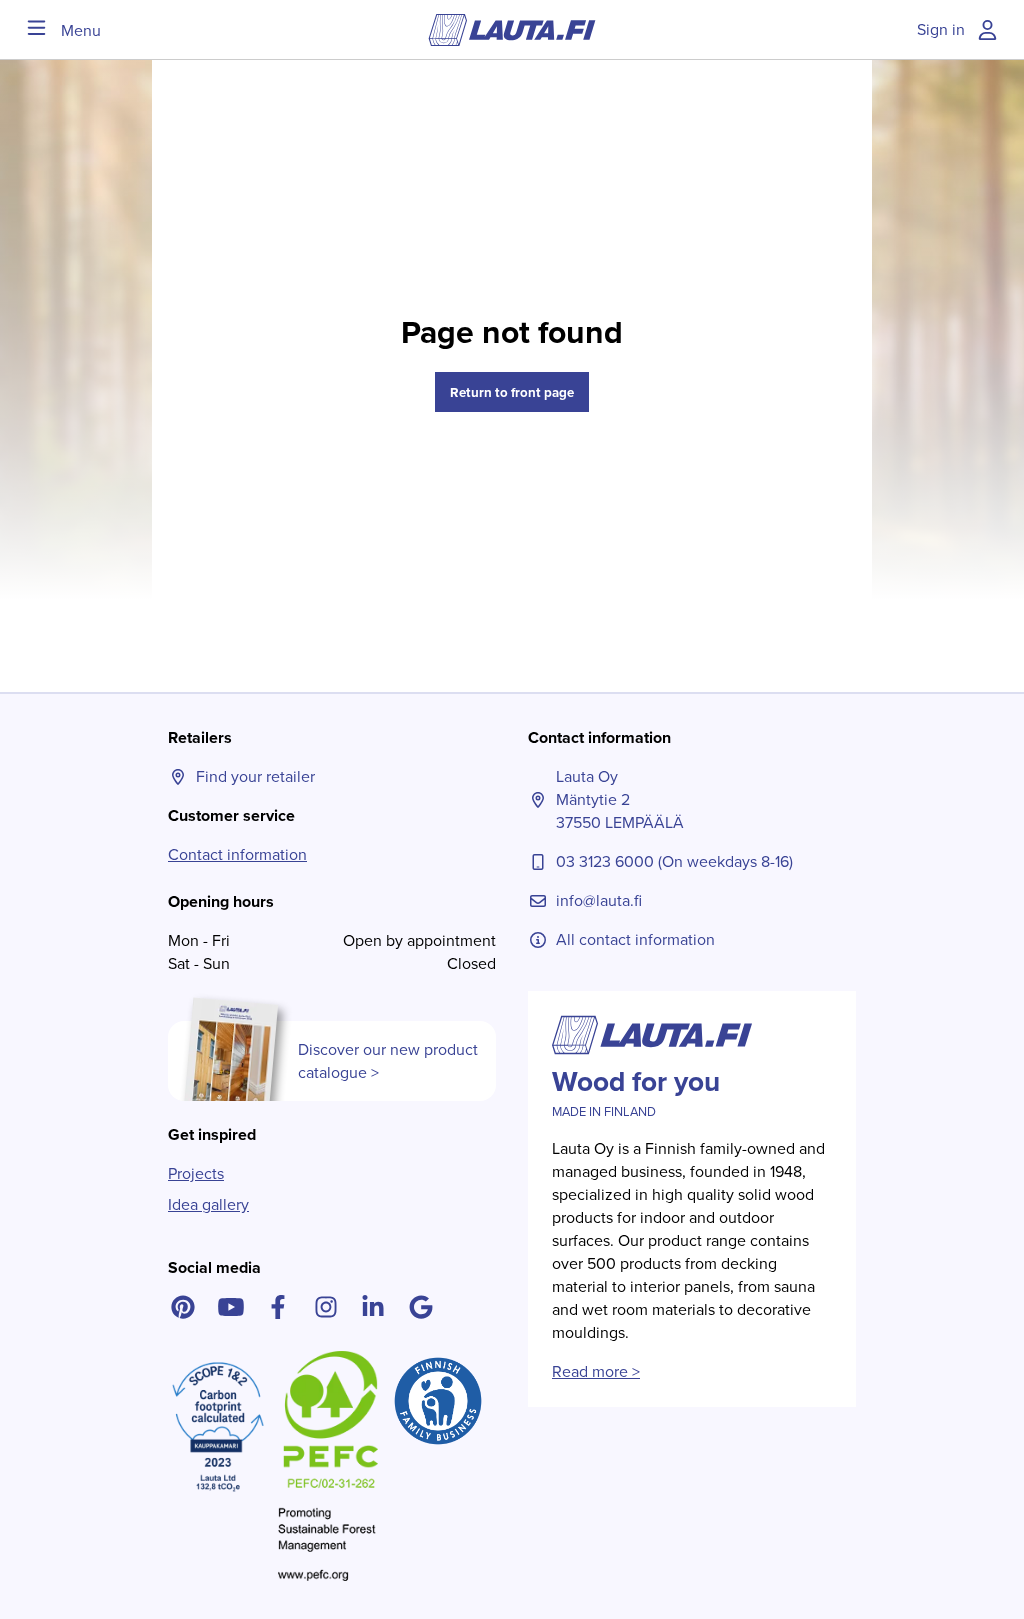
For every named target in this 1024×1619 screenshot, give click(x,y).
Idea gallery (208, 1204)
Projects (196, 1173)
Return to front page (512, 392)
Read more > (596, 1371)
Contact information (237, 854)
